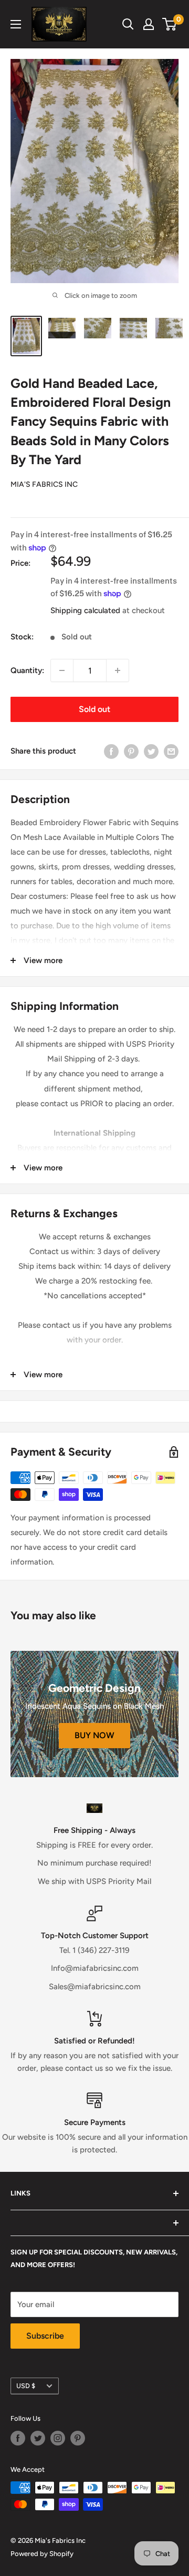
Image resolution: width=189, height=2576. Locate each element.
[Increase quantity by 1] (118, 670)
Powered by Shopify (42, 2554)
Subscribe (45, 2336)
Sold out (94, 709)
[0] (170, 24)
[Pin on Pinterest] (131, 751)
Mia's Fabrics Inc (44, 484)
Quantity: (27, 670)
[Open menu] (16, 24)
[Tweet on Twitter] (151, 751)
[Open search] (128, 24)
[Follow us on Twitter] (38, 2438)
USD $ (26, 2386)
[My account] (149, 24)
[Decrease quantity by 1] (62, 670)
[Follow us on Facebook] (18, 2438)
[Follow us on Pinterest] (78, 2438)
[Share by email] (171, 751)
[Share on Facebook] (111, 751)
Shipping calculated (85, 610)
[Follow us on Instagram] (58, 2438)
